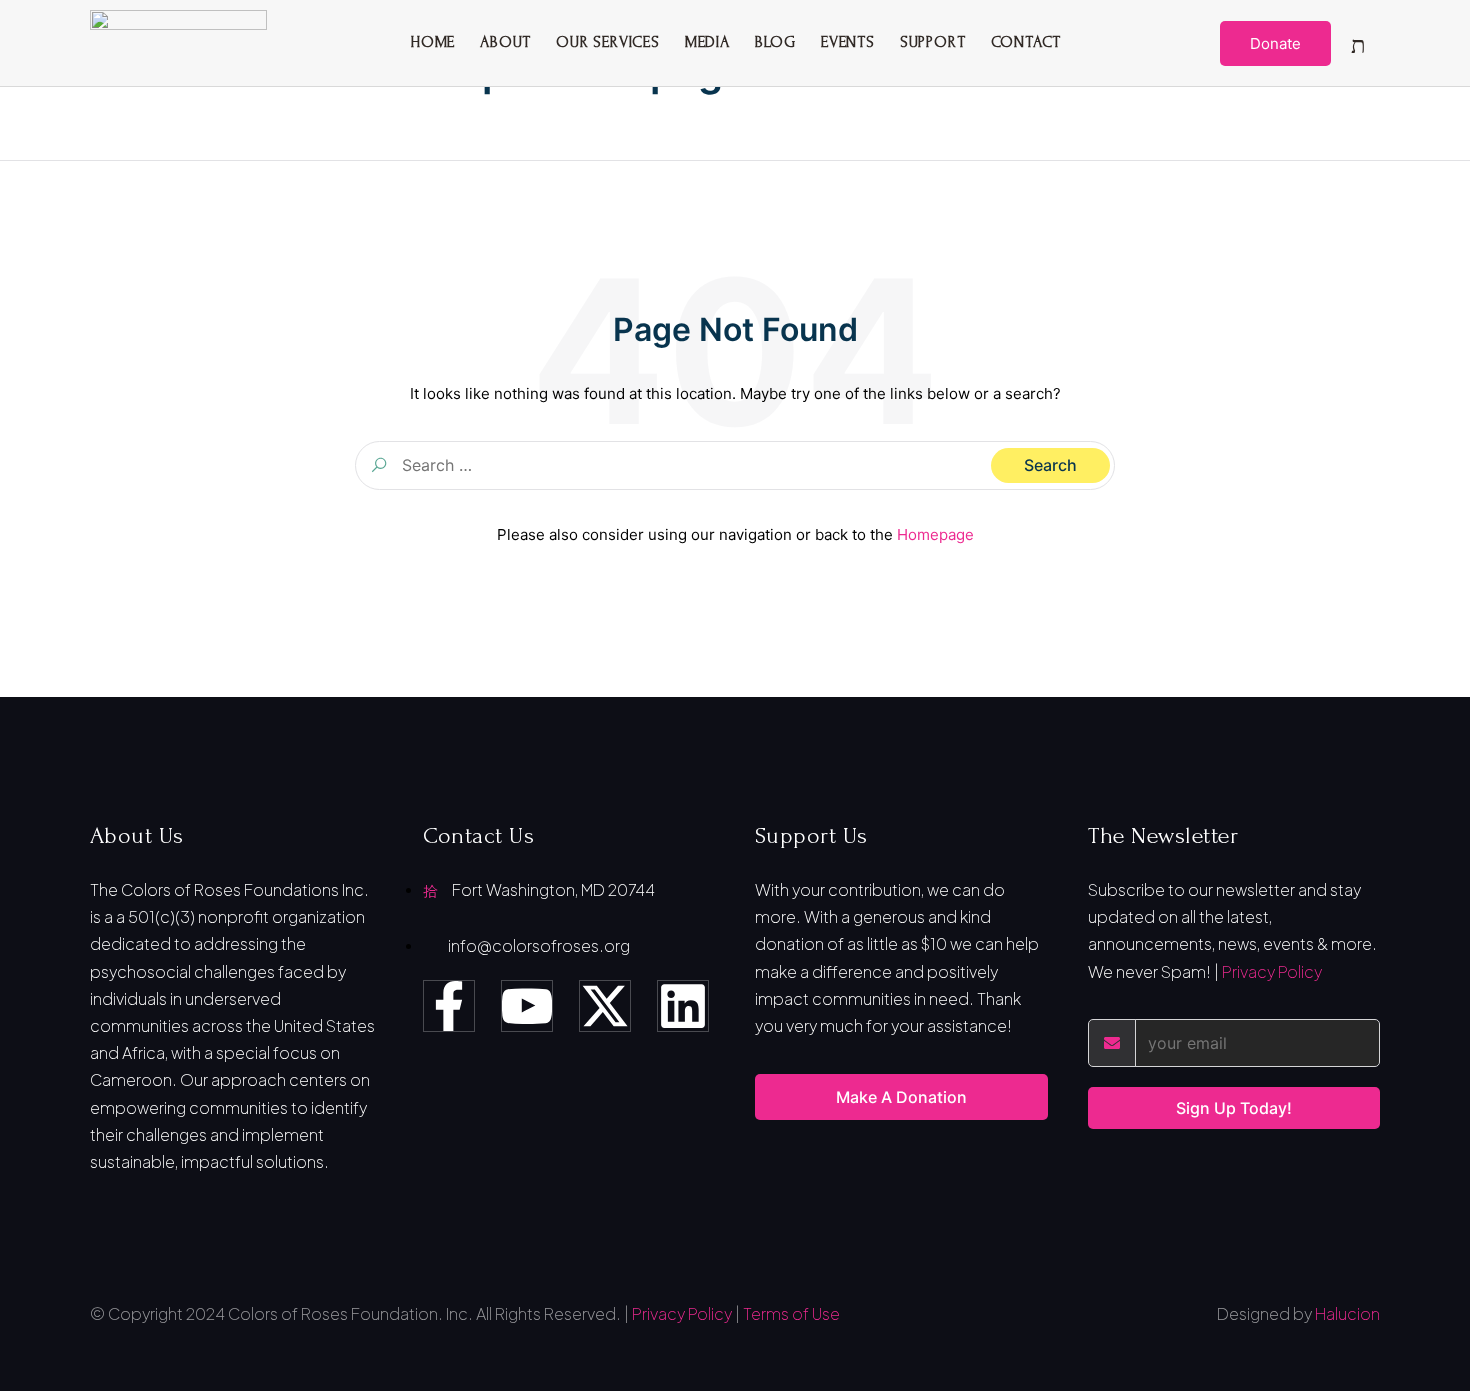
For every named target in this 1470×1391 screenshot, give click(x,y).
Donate (1275, 43)
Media (707, 42)
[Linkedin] (683, 1006)
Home (432, 42)
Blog (775, 42)
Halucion (1347, 1313)
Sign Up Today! (1234, 1108)
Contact (1026, 42)
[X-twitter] (605, 1006)
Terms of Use (791, 1313)
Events (848, 42)
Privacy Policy (1272, 971)
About (505, 42)
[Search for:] (735, 465)
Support (933, 42)
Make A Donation (901, 1097)
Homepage (935, 534)
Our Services (608, 42)
